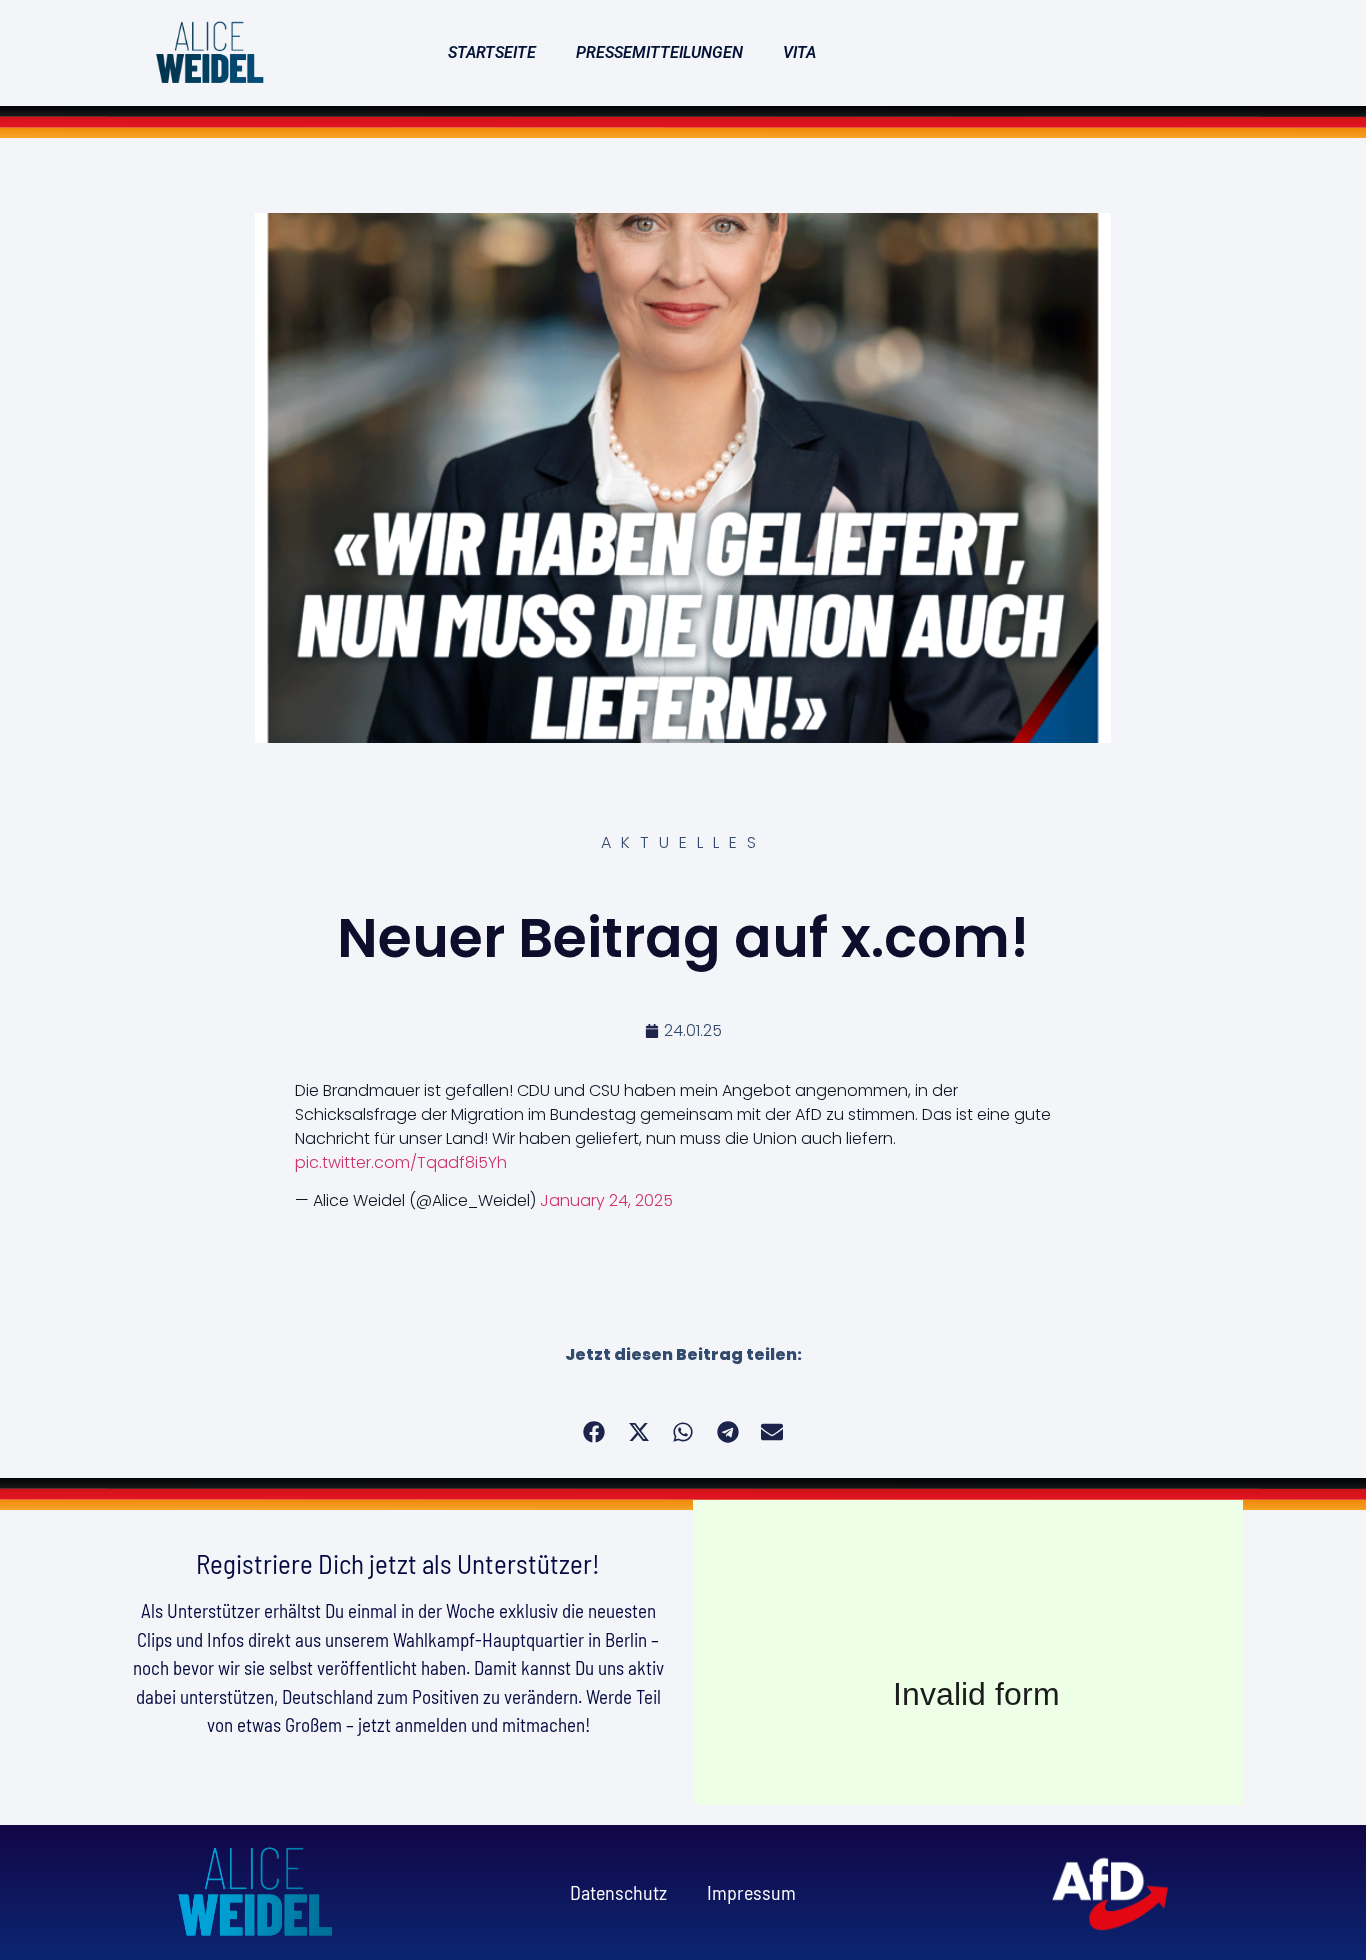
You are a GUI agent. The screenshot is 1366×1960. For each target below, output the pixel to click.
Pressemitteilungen (659, 52)
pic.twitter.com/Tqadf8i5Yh (401, 1162)
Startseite (492, 52)
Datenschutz (618, 1892)
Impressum (751, 1892)
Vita (799, 52)
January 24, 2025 (606, 1200)
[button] (594, 1432)
